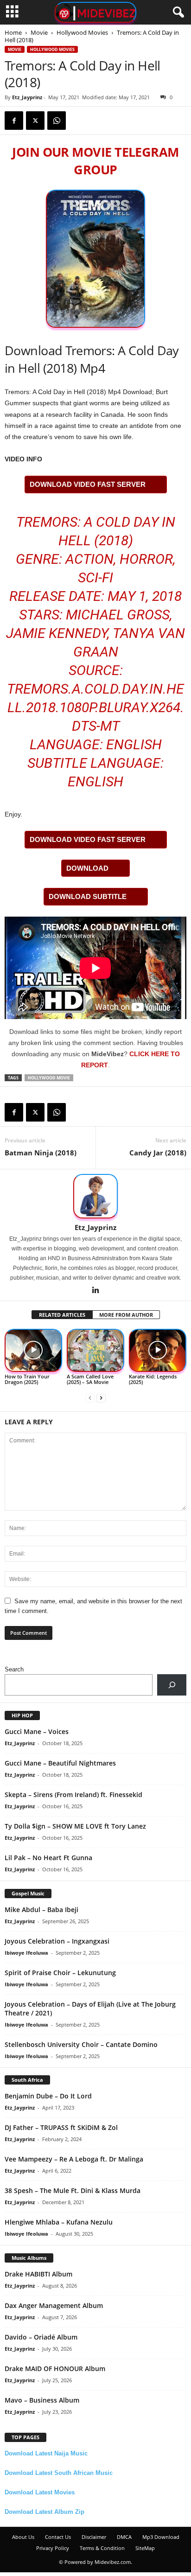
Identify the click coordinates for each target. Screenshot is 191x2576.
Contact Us (58, 2537)
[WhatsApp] (57, 121)
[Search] (172, 1685)
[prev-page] (90, 1398)
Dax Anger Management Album (54, 2305)
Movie (39, 32)
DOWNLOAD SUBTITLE (88, 896)
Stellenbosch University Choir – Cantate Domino (81, 2044)
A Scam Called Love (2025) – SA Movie (90, 1379)
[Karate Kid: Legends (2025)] (158, 1351)
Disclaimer (94, 2537)
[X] (35, 121)
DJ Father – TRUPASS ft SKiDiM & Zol (61, 2127)
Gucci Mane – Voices (37, 1731)
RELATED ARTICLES (62, 1315)
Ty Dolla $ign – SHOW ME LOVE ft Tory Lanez (75, 1826)
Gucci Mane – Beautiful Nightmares (60, 1763)
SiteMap (145, 2548)
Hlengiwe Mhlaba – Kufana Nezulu (59, 2222)
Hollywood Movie (49, 1078)
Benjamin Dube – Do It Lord (48, 2096)
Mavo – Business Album (42, 2400)
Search (14, 1669)
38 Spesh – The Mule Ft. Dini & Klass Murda (73, 2190)
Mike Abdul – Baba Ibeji (41, 1910)
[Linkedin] (95, 1291)
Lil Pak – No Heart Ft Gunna (48, 1858)
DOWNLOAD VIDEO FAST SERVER (88, 484)
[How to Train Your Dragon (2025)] (33, 1351)
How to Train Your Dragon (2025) (27, 1379)
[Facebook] (14, 121)
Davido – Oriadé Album (41, 2337)
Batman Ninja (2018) (41, 1153)
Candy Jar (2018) (158, 1153)
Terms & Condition (102, 2548)
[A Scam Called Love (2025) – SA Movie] (95, 1351)
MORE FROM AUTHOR (126, 1315)
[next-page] (101, 1398)
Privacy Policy (53, 2548)
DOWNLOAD (87, 868)
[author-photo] (95, 1196)
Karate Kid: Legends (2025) (153, 1379)
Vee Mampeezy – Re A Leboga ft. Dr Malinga (74, 2159)
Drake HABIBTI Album (38, 2274)
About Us (23, 2537)
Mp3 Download (161, 2537)
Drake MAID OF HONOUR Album (55, 2369)
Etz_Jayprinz (27, 97)
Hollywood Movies (82, 32)
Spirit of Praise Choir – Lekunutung (60, 1973)
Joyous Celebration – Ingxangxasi (57, 1941)
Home (13, 32)
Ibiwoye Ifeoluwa (26, 1953)
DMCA (124, 2537)
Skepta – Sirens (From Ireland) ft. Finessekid (73, 1795)
